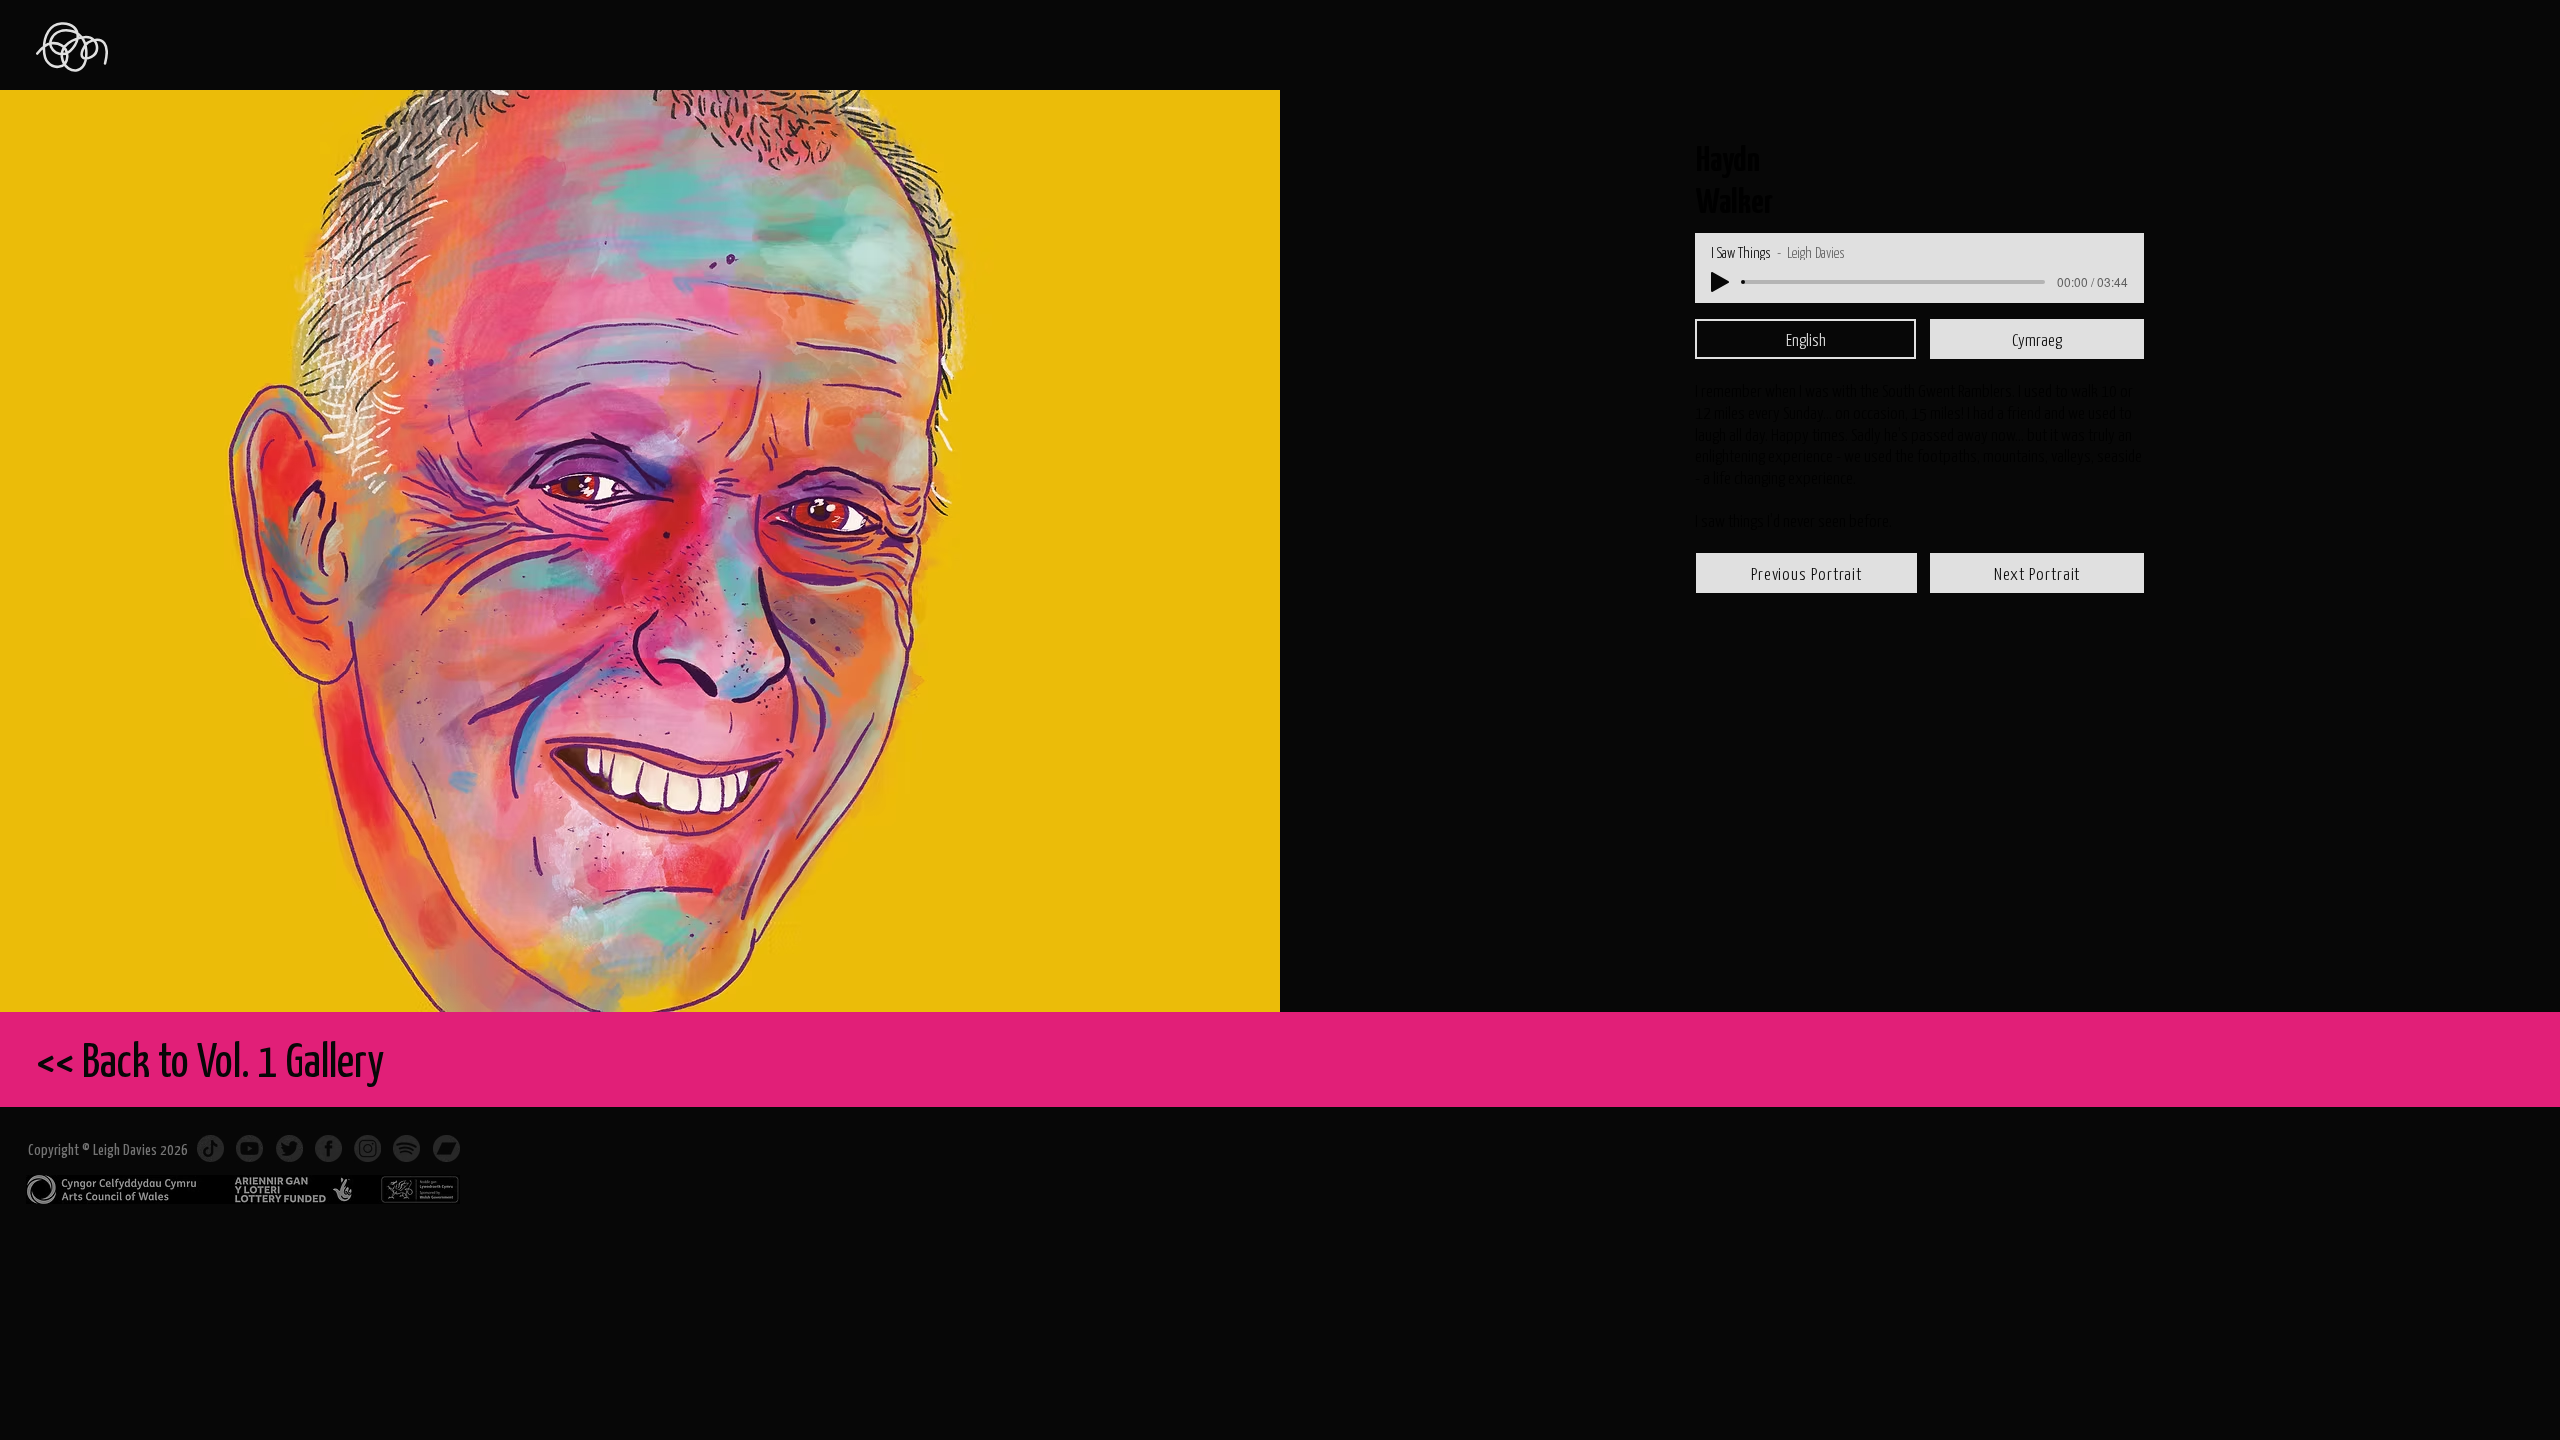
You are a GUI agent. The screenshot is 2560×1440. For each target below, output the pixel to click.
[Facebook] (328, 1148)
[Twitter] (289, 1148)
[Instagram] (367, 1148)
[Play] (1720, 282)
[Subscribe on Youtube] (249, 1148)
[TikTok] (210, 1148)
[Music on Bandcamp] (446, 1148)
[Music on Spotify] (406, 1148)
